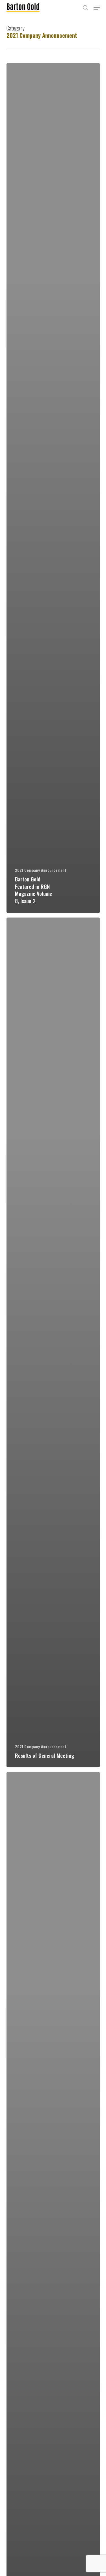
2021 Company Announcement (41, 870)
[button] (97, 8)
